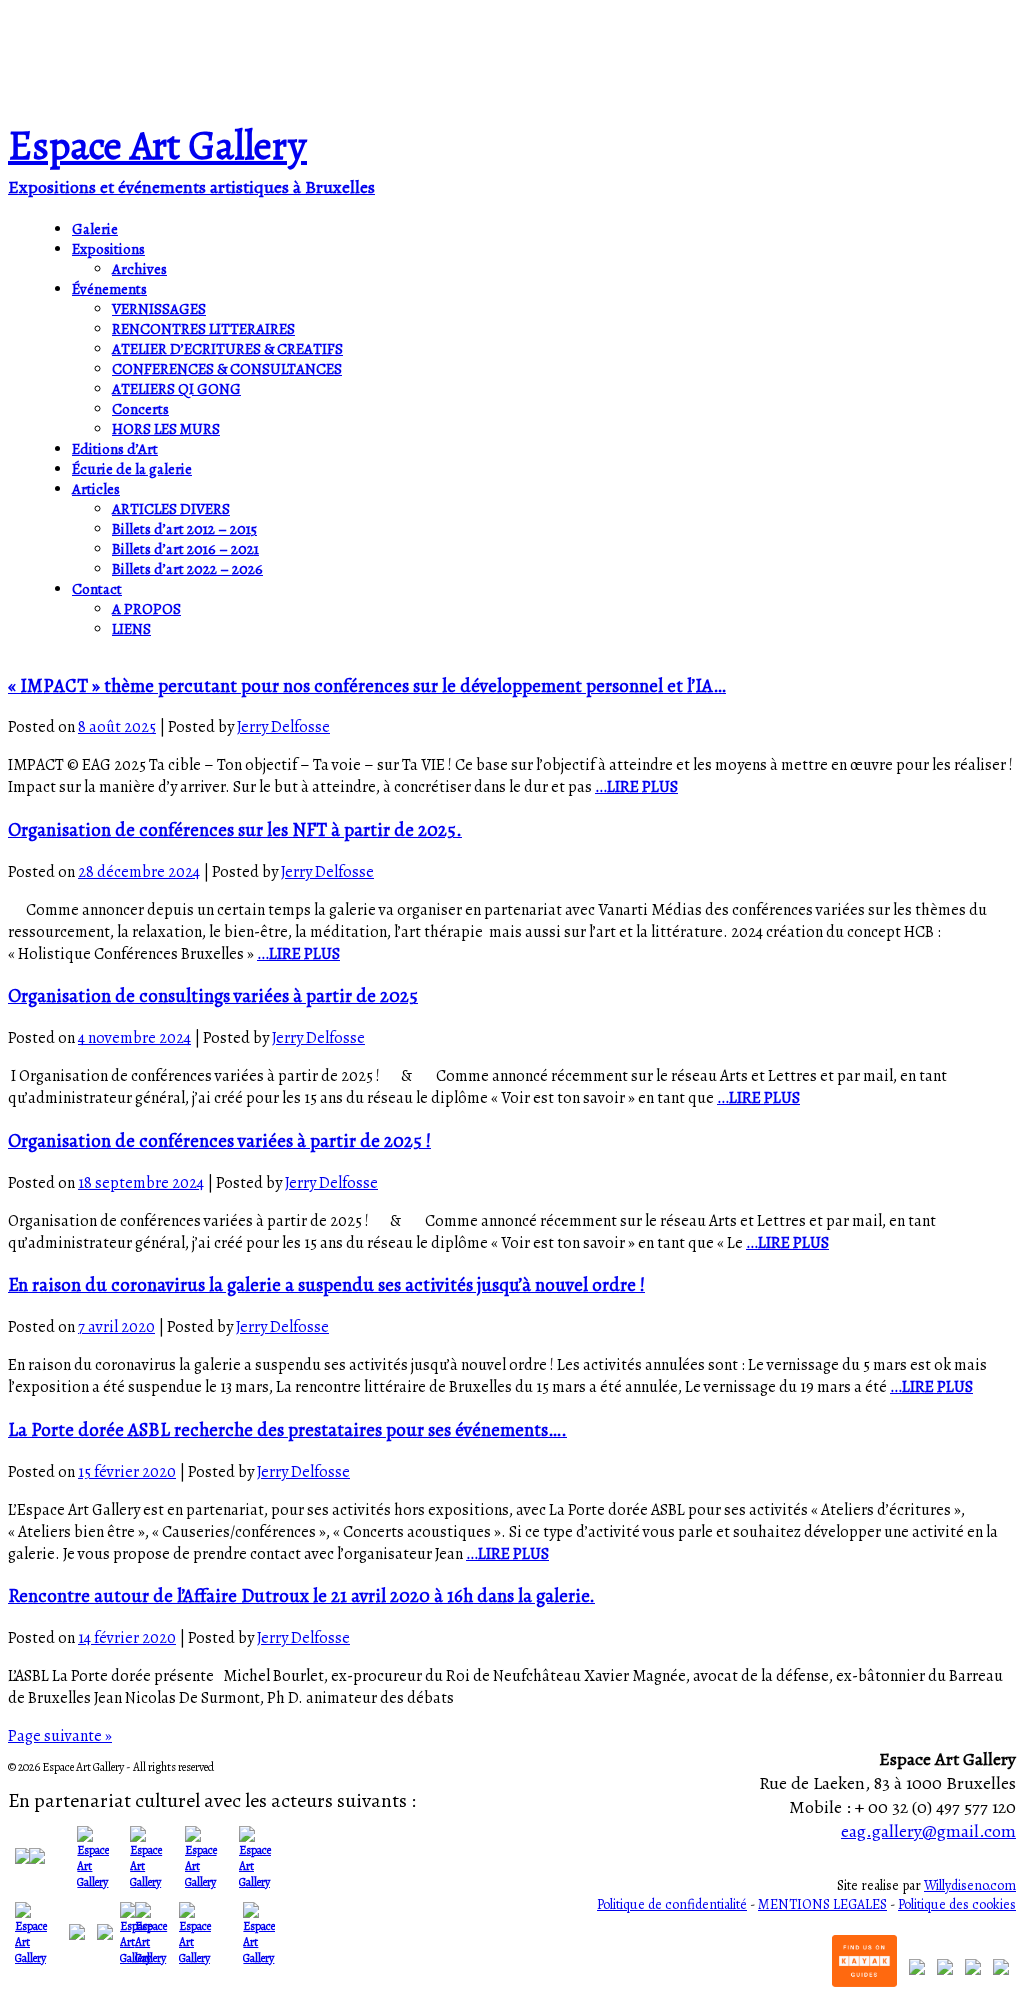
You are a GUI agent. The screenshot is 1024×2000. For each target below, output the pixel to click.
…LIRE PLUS (636, 787)
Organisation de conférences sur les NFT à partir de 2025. (235, 829)
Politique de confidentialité (672, 1904)
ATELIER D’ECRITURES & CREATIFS (227, 349)
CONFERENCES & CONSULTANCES (227, 369)
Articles (96, 489)
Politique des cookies (957, 1904)
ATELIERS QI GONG (176, 389)
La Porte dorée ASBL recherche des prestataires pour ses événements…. (287, 1429)
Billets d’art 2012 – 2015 (184, 529)
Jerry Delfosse (283, 727)
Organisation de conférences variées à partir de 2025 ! (219, 1140)
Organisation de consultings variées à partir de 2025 (213, 995)
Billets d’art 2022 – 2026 (187, 569)
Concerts (140, 409)
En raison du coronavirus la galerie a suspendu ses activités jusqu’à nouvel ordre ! (326, 1284)
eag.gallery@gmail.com (928, 1831)
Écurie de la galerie (132, 469)
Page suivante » (60, 1736)
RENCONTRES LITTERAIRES (203, 329)
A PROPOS (146, 609)
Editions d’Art (115, 449)
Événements (109, 289)
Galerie (95, 229)
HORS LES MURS (166, 429)
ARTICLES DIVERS (171, 509)
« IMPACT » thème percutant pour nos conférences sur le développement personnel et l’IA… (367, 685)
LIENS (131, 629)
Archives (139, 269)
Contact (97, 589)
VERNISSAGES (159, 309)
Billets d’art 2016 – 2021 (185, 549)
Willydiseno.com (970, 1885)
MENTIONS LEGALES (822, 1904)
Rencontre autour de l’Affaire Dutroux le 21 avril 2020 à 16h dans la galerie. (301, 1595)
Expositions (108, 249)
